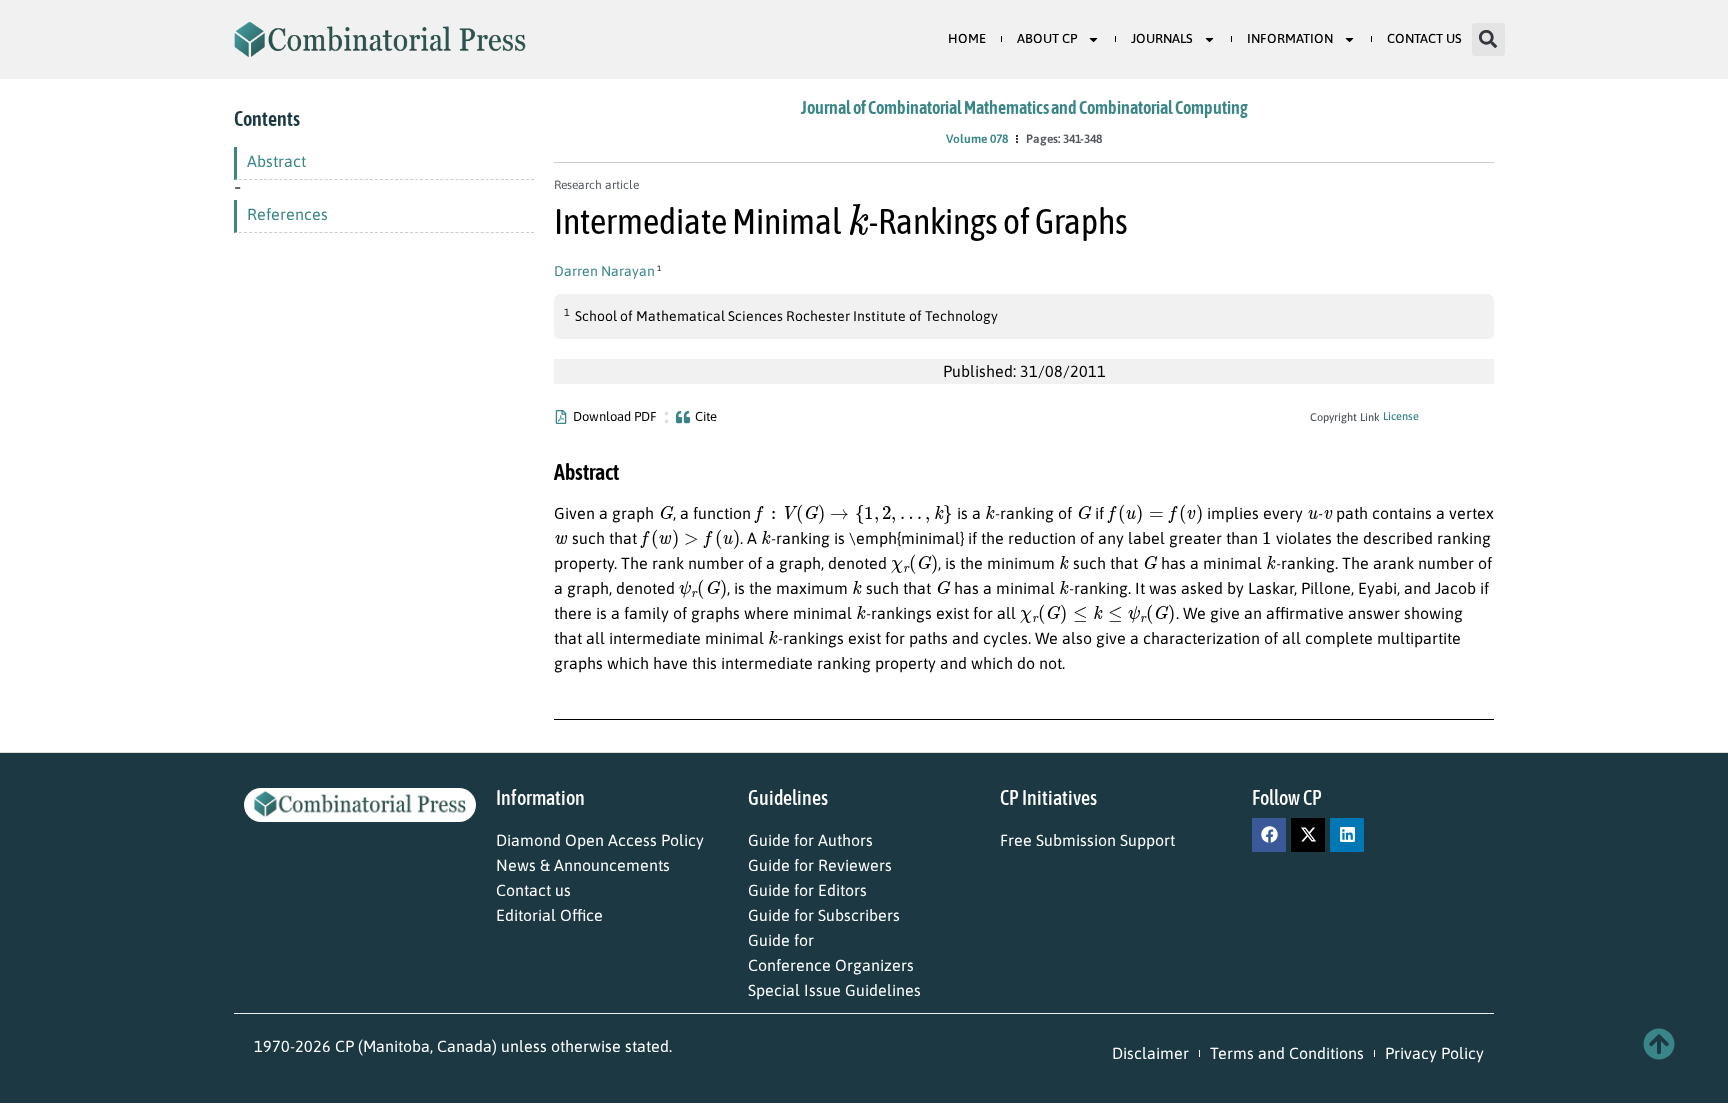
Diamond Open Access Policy (600, 840)
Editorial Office (549, 915)
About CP (1047, 38)
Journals (1162, 38)
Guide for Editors (807, 890)
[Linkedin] (1347, 835)
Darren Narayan (604, 271)
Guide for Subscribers (824, 915)
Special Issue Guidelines (834, 990)
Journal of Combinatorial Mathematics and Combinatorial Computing (1024, 107)
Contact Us (1424, 38)
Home (967, 38)
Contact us (533, 890)
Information (1290, 38)
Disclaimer (1150, 1053)
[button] (1488, 39)
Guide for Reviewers (820, 865)
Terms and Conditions (1287, 1053)
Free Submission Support (1087, 840)
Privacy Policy (1434, 1053)
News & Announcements (583, 865)
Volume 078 (977, 139)
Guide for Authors (810, 840)
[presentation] (858, 218)
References (287, 214)
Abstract (276, 161)
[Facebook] (1269, 835)
